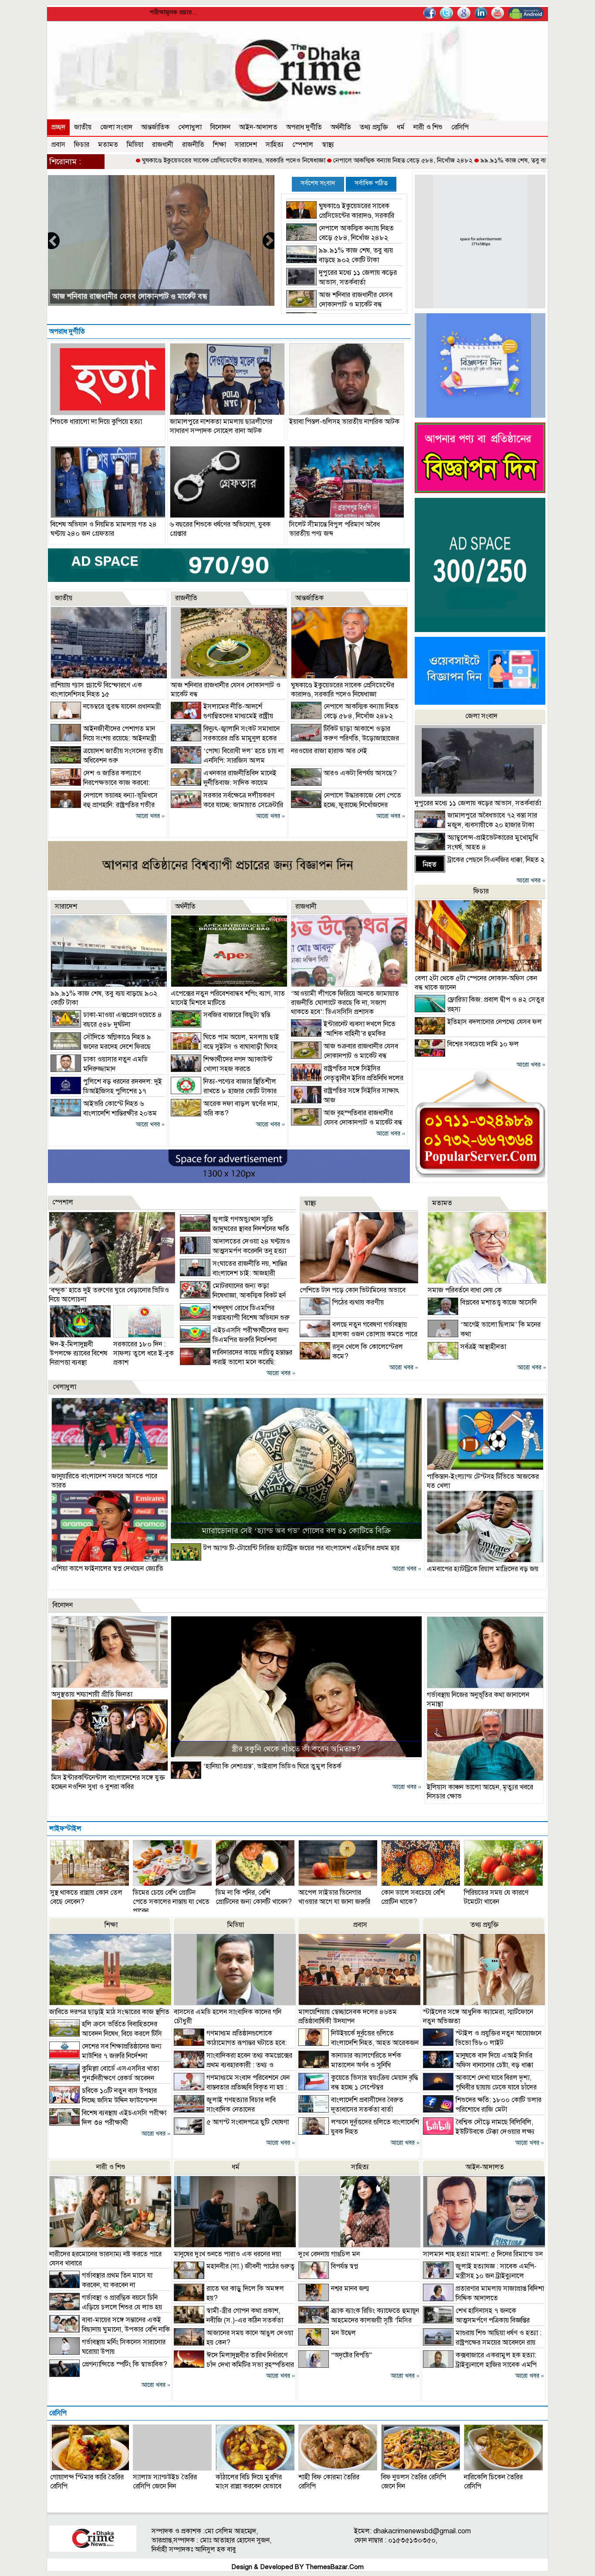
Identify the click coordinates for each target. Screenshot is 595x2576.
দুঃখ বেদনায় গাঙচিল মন (329, 2254)
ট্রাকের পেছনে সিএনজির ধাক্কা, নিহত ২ (496, 860)
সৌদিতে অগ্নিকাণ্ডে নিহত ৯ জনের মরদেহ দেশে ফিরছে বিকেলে (101, 1047)
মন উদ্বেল (343, 2333)
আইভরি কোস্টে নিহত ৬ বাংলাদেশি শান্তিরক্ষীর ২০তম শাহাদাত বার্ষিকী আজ (104, 1113)
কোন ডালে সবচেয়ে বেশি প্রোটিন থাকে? (413, 1897)
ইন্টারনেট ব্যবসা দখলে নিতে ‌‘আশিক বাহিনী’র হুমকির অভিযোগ (343, 1034)
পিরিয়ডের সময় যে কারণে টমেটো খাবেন (496, 1897)
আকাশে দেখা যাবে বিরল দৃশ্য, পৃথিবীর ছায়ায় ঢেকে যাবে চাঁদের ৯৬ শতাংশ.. (480, 2087)
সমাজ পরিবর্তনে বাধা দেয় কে (465, 1290)
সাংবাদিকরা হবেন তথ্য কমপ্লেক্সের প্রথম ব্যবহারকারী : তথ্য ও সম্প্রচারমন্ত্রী (233, 2065)
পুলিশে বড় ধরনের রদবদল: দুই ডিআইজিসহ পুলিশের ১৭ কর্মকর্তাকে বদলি (106, 1091)
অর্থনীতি (341, 127)
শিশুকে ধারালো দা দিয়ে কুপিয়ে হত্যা (96, 422)
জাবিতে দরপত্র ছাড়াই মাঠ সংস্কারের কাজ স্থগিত (109, 2012)
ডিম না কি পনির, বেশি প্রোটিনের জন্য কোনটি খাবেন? (254, 1897)
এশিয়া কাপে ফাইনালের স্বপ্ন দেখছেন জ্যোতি (107, 1569)
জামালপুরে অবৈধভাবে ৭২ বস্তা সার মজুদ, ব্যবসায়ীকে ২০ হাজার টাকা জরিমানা (476, 825)
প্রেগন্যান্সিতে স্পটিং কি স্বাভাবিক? (125, 2364)
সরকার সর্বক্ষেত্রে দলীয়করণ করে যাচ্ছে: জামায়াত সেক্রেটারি (136, 296)
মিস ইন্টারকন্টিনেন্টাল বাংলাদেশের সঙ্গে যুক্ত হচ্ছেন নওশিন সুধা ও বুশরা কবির (108, 1782)
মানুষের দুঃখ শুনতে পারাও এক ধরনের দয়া (227, 2254)
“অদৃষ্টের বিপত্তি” (352, 2355)
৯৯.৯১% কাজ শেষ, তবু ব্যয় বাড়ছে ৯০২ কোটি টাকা (460, 160)
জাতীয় (83, 127)
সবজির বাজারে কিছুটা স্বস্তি (237, 1015)
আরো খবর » (150, 816)
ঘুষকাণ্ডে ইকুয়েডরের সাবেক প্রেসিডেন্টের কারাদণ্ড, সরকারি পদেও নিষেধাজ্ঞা (150, 160)
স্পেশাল (303, 145)
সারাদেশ (246, 145)
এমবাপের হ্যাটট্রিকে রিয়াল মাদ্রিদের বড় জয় (483, 1569)
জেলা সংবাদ (116, 127)
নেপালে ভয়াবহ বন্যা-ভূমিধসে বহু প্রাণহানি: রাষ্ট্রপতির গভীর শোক (104, 805)
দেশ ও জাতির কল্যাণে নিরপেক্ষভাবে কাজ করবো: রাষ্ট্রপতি (100, 783)
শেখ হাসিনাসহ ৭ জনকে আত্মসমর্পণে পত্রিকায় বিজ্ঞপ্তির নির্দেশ (476, 2320)
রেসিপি (460, 127)
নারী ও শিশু (428, 127)
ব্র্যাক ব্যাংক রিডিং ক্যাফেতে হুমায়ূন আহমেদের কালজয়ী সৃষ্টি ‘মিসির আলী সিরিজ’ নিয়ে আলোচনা (359, 2320)
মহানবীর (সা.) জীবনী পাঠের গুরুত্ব (250, 2266)
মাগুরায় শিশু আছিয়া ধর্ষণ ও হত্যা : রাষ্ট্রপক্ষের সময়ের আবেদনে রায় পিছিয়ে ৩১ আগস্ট (482, 2343)
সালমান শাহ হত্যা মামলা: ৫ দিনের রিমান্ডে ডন (483, 2254)
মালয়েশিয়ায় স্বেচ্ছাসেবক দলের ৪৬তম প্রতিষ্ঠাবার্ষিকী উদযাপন (348, 2017)
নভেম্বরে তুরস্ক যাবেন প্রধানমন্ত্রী (122, 707)
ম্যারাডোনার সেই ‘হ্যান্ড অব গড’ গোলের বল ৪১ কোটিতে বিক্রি (296, 1531)
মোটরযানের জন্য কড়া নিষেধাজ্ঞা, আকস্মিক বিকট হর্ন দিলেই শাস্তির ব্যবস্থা (233, 1295)
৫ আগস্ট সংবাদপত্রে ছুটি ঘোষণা (248, 2122)
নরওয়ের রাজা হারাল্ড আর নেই (329, 751)
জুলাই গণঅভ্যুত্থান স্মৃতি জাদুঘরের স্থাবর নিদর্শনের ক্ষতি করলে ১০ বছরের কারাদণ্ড (235, 1229)
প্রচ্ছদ (58, 127)
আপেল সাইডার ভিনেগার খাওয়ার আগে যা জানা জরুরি (334, 1897)
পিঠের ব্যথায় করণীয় (358, 1302)
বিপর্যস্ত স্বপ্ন (345, 2266)
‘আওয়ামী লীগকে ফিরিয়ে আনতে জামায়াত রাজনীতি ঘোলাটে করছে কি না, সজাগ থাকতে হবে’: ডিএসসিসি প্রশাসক (345, 1003)
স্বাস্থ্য (328, 145)
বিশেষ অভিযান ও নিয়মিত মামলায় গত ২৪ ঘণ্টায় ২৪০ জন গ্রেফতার (104, 529)
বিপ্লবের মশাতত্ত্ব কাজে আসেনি (499, 1302)
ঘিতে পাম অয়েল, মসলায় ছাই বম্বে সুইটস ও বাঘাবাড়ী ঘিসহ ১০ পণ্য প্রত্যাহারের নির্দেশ (225, 1047)
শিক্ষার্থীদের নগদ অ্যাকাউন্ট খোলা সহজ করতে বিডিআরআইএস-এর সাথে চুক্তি (221, 1069)
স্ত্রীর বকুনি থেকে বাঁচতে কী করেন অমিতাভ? (296, 1749)
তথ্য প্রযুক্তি (374, 127)
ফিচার (82, 145)
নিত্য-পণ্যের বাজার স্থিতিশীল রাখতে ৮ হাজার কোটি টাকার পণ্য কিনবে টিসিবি (224, 1091)
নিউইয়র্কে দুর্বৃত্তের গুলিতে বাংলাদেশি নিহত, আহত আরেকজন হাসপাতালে (358, 2043)
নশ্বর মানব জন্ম (350, 2289)
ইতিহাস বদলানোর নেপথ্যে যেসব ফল (495, 1022)
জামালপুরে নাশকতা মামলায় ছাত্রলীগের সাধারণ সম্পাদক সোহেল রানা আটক (221, 426)
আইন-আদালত (258, 127)
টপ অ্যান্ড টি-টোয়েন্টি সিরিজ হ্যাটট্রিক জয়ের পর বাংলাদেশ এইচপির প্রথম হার (301, 1548)
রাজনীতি (193, 145)
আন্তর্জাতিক (155, 127)
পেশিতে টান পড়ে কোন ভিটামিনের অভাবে (353, 1290)
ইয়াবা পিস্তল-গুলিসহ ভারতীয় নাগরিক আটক (344, 422)
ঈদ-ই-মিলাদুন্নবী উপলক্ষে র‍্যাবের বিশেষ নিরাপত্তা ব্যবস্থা (78, 1353)
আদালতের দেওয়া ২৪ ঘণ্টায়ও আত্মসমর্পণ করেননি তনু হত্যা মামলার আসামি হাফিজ (235, 1251)
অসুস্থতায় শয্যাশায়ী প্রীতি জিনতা (92, 1694)
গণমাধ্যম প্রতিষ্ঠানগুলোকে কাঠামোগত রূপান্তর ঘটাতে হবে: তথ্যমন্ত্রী (230, 2043)
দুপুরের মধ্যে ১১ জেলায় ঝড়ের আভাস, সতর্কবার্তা (478, 803)
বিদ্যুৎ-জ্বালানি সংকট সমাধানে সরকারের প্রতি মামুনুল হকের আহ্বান (225, 738)
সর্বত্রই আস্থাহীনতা (483, 1347)
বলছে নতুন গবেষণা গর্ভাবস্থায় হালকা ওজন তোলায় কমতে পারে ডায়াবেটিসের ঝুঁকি (358, 1334)
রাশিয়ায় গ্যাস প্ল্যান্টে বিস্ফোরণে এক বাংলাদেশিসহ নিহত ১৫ (96, 690)
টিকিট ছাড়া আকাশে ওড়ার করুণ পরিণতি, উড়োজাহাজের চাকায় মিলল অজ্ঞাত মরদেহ (345, 738)
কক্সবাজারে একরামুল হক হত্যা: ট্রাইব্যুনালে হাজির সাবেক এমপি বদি (480, 2365)
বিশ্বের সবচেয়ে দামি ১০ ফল (483, 1044)
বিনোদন (220, 127)
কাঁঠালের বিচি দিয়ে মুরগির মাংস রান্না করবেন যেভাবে (249, 2482)
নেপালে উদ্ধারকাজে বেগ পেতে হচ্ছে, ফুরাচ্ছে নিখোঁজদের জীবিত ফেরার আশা (346, 805)
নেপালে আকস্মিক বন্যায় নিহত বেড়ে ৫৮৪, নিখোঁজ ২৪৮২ (319, 160)
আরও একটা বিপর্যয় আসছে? (360, 773)
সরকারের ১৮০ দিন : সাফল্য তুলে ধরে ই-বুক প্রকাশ (144, 1353)
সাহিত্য (275, 145)
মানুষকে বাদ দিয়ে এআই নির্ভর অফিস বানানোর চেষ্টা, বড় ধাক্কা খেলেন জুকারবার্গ (478, 2065)
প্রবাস (58, 145)
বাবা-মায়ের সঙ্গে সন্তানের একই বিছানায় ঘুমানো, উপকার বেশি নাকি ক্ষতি (110, 2329)
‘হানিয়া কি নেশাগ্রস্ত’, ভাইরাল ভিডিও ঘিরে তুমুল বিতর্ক (272, 1766)
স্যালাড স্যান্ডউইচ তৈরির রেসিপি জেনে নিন (165, 2482)
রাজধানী (163, 145)
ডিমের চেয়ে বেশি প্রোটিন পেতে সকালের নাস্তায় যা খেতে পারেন (171, 1902)
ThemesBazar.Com (335, 2567)
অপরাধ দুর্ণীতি (304, 127)
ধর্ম (401, 127)
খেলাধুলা (190, 127)
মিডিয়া (135, 145)
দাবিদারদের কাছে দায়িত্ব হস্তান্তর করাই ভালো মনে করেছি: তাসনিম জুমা (236, 1362)
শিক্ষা (220, 145)
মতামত (108, 145)
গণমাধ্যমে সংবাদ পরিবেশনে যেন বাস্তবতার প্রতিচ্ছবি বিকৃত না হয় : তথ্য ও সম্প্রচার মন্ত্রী (232, 2087)
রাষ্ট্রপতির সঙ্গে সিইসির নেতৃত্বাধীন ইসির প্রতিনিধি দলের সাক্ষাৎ (347, 1078)
